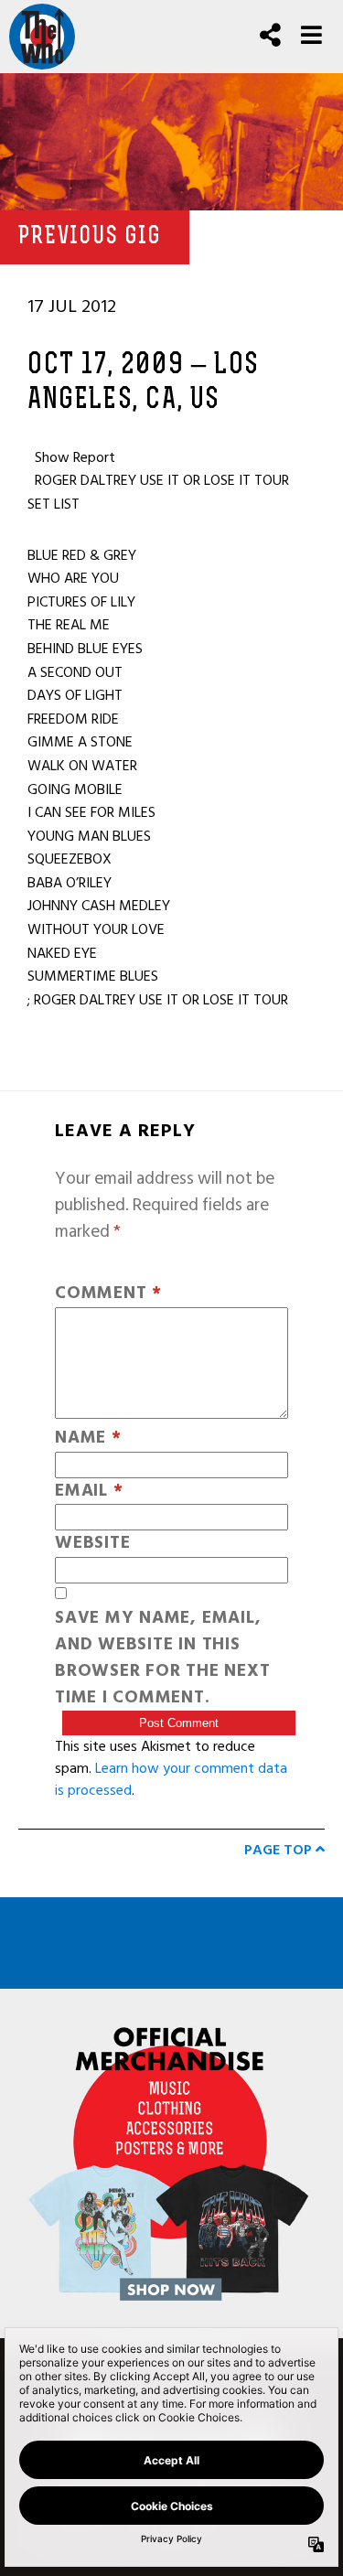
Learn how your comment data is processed (171, 1779)
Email (89, 1492)
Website (92, 1544)
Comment (108, 1294)
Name (88, 1438)
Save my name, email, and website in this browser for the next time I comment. (162, 1658)
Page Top (280, 1850)
